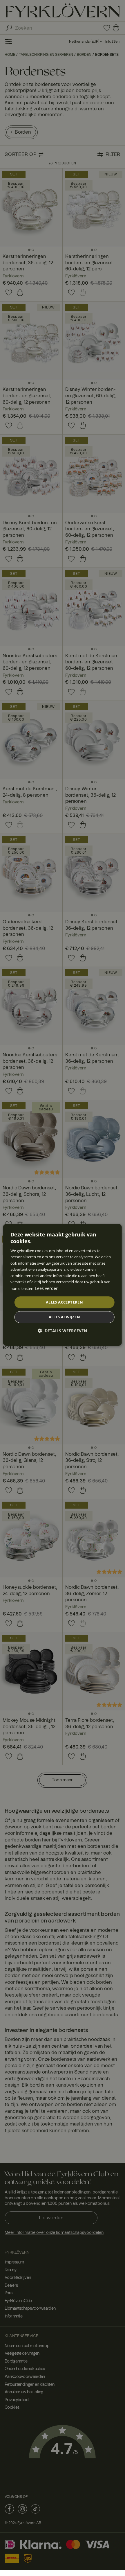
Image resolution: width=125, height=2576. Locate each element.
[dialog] (62, 1285)
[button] (62, 1331)
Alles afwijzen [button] (65, 1317)
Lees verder (46, 1289)
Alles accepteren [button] (64, 1302)
